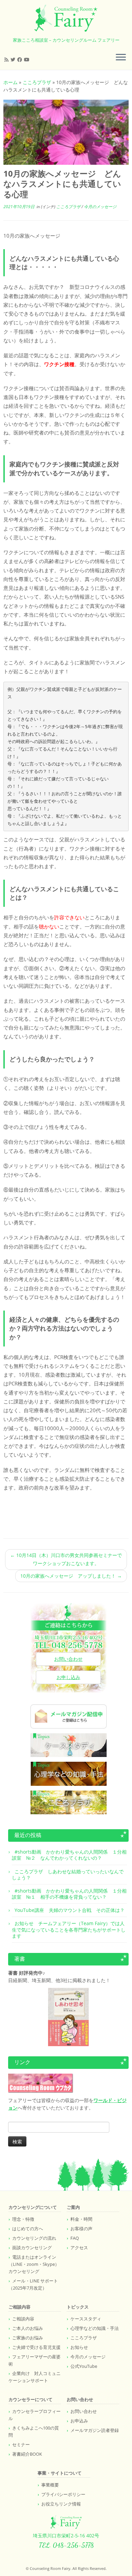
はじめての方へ (28, 2229)
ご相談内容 (23, 2319)
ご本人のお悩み (28, 2328)
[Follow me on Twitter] (14, 59)
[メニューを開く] (121, 58)
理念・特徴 (23, 2219)
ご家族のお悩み (28, 2338)
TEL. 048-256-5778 (66, 2545)
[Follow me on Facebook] (21, 59)
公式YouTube (84, 2366)
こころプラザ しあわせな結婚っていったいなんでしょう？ (68, 1874)
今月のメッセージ (100, 207)
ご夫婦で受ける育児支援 (36, 2347)
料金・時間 (81, 2219)
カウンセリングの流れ (34, 2238)
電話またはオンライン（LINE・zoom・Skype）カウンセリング (34, 2264)
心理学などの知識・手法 (95, 2328)
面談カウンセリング (32, 2248)
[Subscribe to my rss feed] (7, 59)
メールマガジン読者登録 (95, 2430)
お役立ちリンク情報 (61, 2504)
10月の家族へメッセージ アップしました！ (71, 1576)
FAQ (75, 2238)
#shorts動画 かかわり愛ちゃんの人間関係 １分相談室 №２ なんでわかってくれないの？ (69, 1855)
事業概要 (50, 2485)
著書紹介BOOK (27, 2454)
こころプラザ (37, 82)
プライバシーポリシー (63, 2494)
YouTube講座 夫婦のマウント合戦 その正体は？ (70, 1910)
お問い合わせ (68, 1659)
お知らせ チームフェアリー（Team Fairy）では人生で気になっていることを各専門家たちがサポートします (69, 1929)
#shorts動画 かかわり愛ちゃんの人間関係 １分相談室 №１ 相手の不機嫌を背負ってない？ (69, 1894)
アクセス (79, 2248)
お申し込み (68, 1677)
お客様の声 (81, 2229)
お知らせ (79, 2347)
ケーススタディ (86, 2319)
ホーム (10, 82)
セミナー (21, 2444)
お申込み (79, 2421)
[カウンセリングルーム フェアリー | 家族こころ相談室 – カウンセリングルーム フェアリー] (66, 18)
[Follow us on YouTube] (28, 59)
